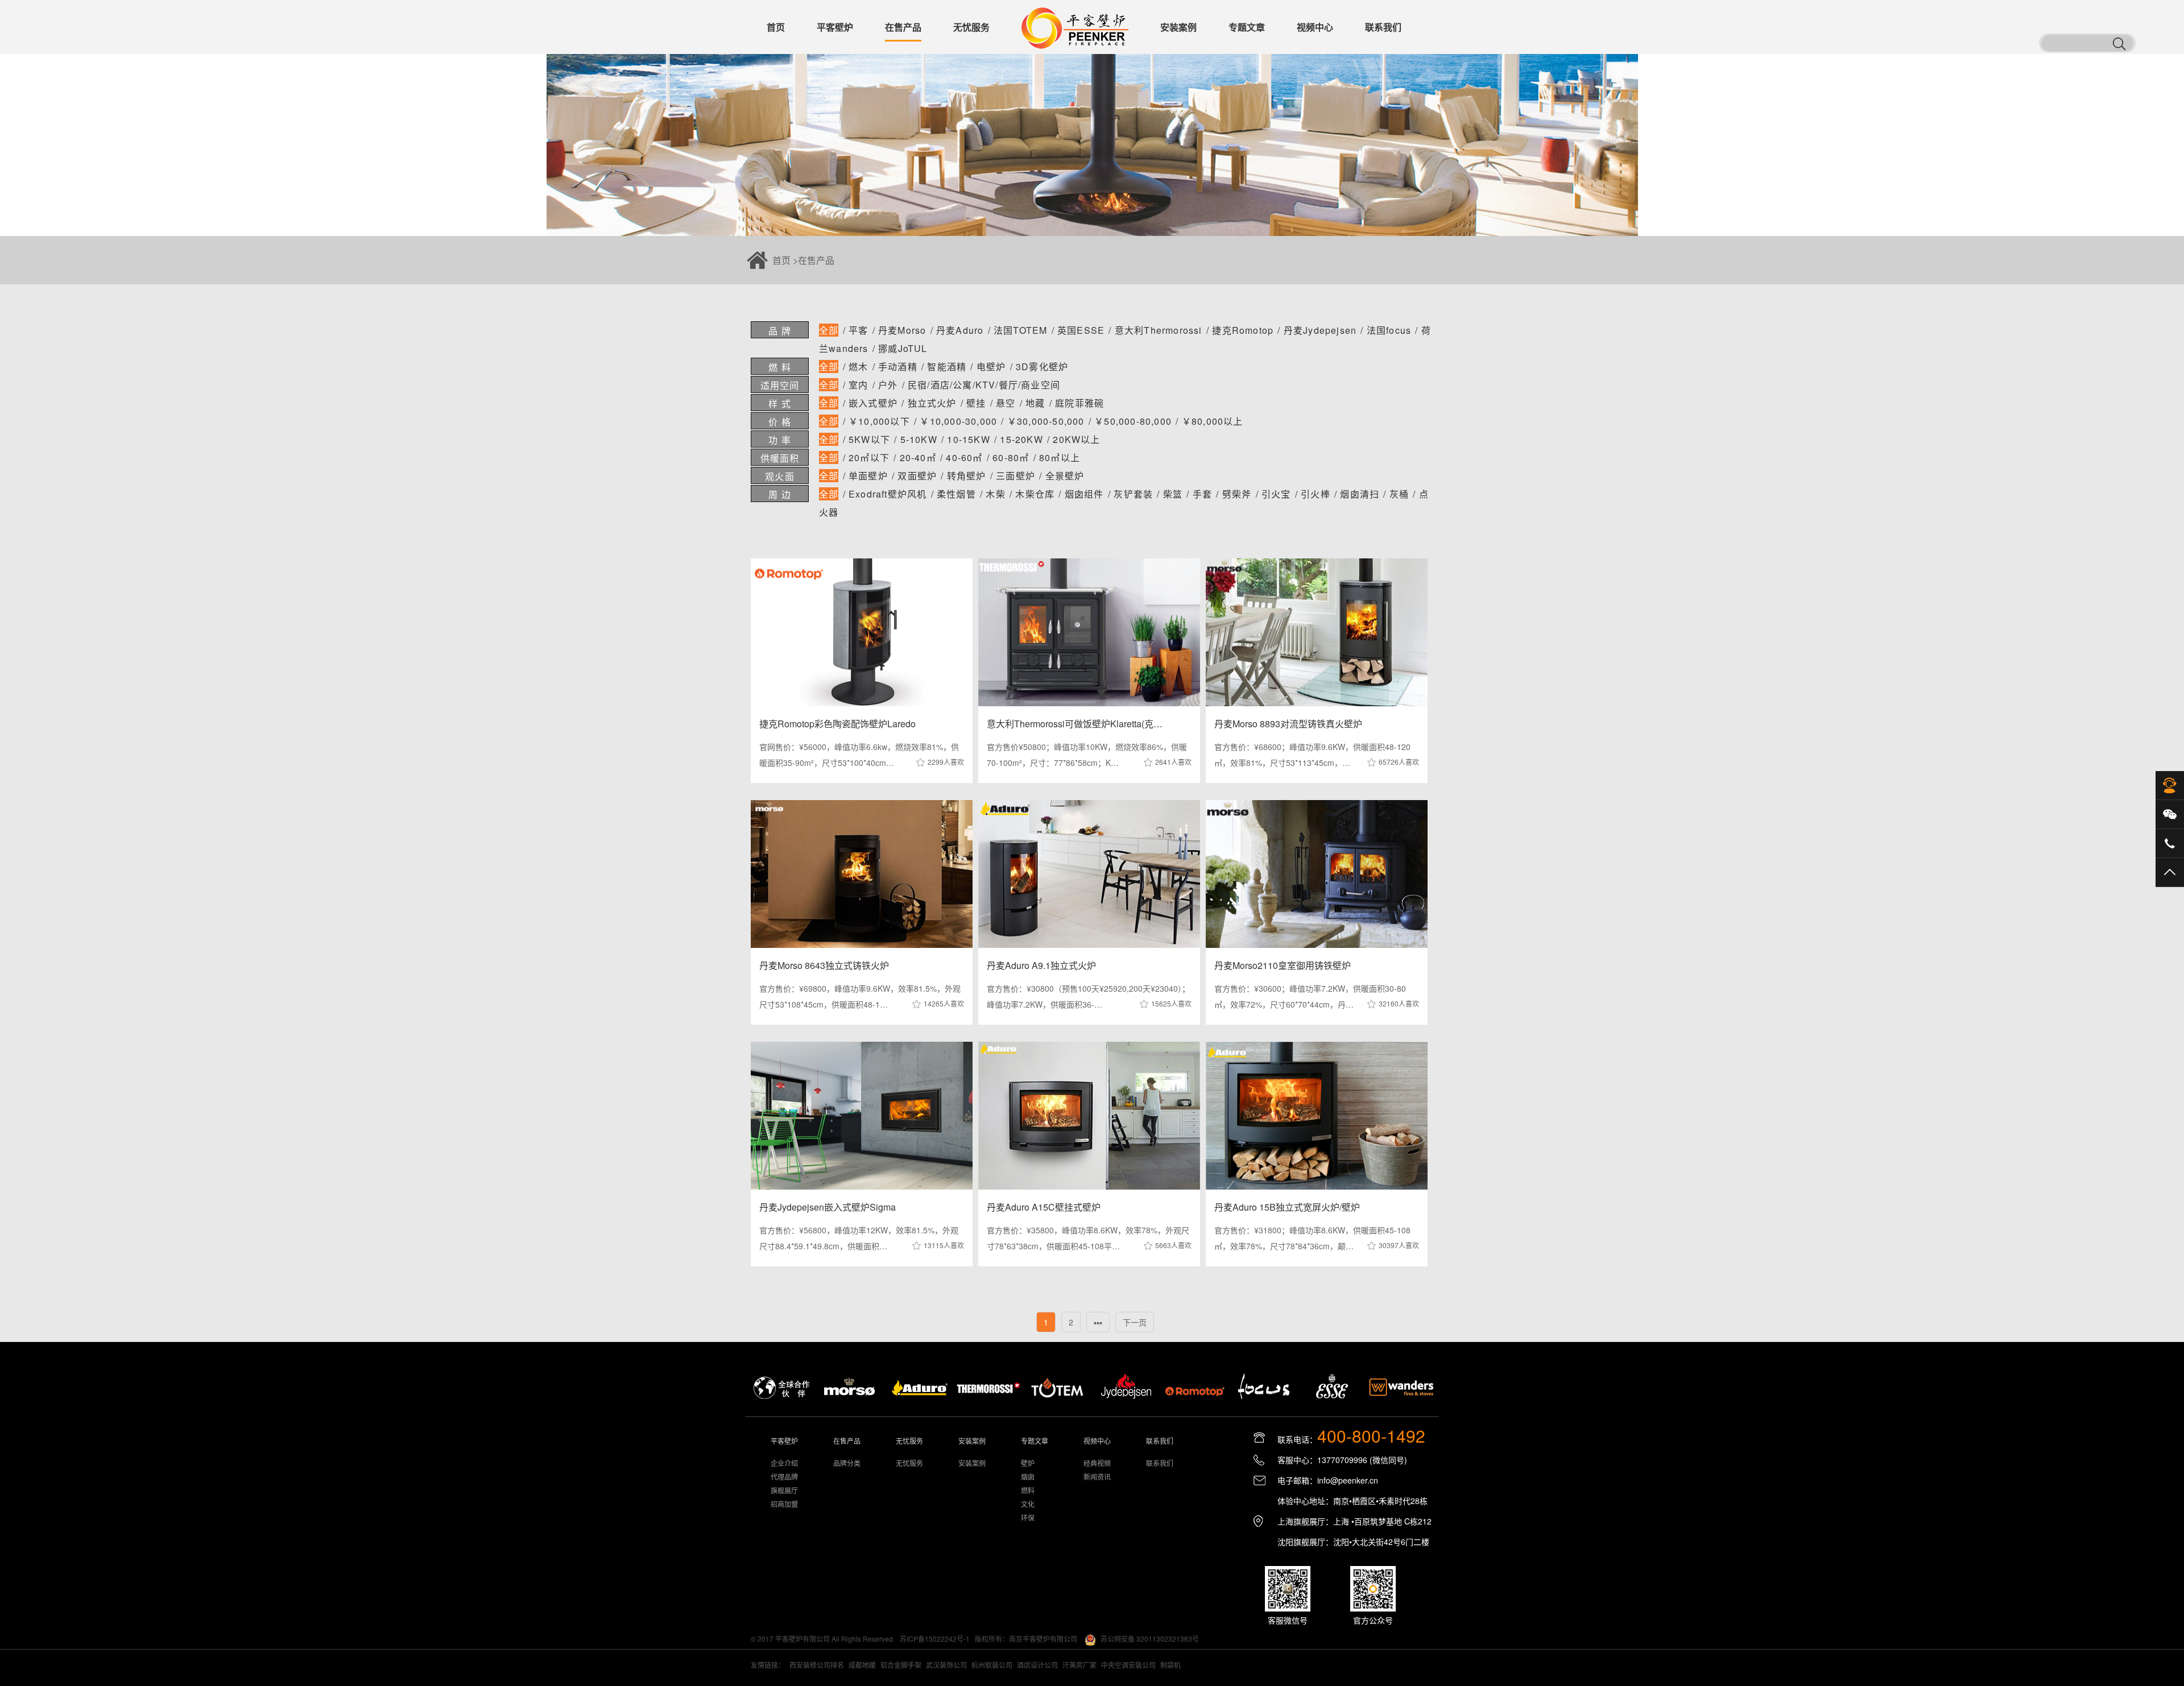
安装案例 (972, 1463)
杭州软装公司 (992, 1665)
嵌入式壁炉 (873, 403)
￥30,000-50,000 (1046, 421)
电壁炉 (991, 366)
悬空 (1006, 403)
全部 (829, 330)
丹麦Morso (902, 330)
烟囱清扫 (1360, 494)
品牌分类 (847, 1463)
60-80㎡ (1011, 457)
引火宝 (1276, 494)
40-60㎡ (964, 457)
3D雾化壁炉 (1042, 366)
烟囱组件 (1084, 494)
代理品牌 (784, 1476)
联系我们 (1160, 1463)
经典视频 (1097, 1463)
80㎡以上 (1060, 457)
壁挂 (976, 403)
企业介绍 (784, 1463)
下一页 (1135, 1322)
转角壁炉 (967, 476)
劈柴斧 (1237, 494)
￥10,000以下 (879, 421)
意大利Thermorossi (1159, 330)
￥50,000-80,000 (1133, 421)
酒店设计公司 (1037, 1665)
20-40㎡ (918, 457)
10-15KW (968, 439)
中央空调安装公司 (1128, 1665)
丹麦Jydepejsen (1320, 330)
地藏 (1035, 403)
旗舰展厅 (784, 1490)
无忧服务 (909, 1463)
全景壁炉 (1065, 476)
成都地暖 (862, 1665)
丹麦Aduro (960, 330)
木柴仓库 (1035, 494)
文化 (1028, 1504)
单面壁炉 (868, 476)
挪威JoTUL (903, 348)
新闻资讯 (1097, 1476)
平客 (858, 330)
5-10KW (919, 439)
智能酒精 (947, 366)
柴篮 (1173, 494)
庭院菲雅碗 (1079, 403)
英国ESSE (1081, 330)
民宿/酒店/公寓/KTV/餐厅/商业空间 (984, 385)
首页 (781, 260)
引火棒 (1316, 494)
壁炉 (1028, 1463)
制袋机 (1170, 1665)
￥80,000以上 (1213, 421)
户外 (888, 385)
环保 (1028, 1517)
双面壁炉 (917, 476)
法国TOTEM (1020, 330)
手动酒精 (898, 366)
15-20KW (1021, 439)
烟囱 (1028, 1476)
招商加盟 (784, 1504)
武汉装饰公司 (946, 1665)
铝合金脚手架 (901, 1665)
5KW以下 (869, 439)
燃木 (858, 366)
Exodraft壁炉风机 (888, 494)
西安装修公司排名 (817, 1665)
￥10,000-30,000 (958, 421)
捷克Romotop (1243, 330)
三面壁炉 (1016, 476)
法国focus (1389, 330)
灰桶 (1399, 494)
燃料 (1028, 1490)
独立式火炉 (932, 403)
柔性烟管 (956, 494)
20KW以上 (1076, 439)
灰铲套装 (1133, 494)
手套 (1202, 494)
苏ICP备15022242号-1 (935, 1639)
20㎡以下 (869, 457)
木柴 (995, 494)
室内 (858, 385)
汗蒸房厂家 (1079, 1665)
